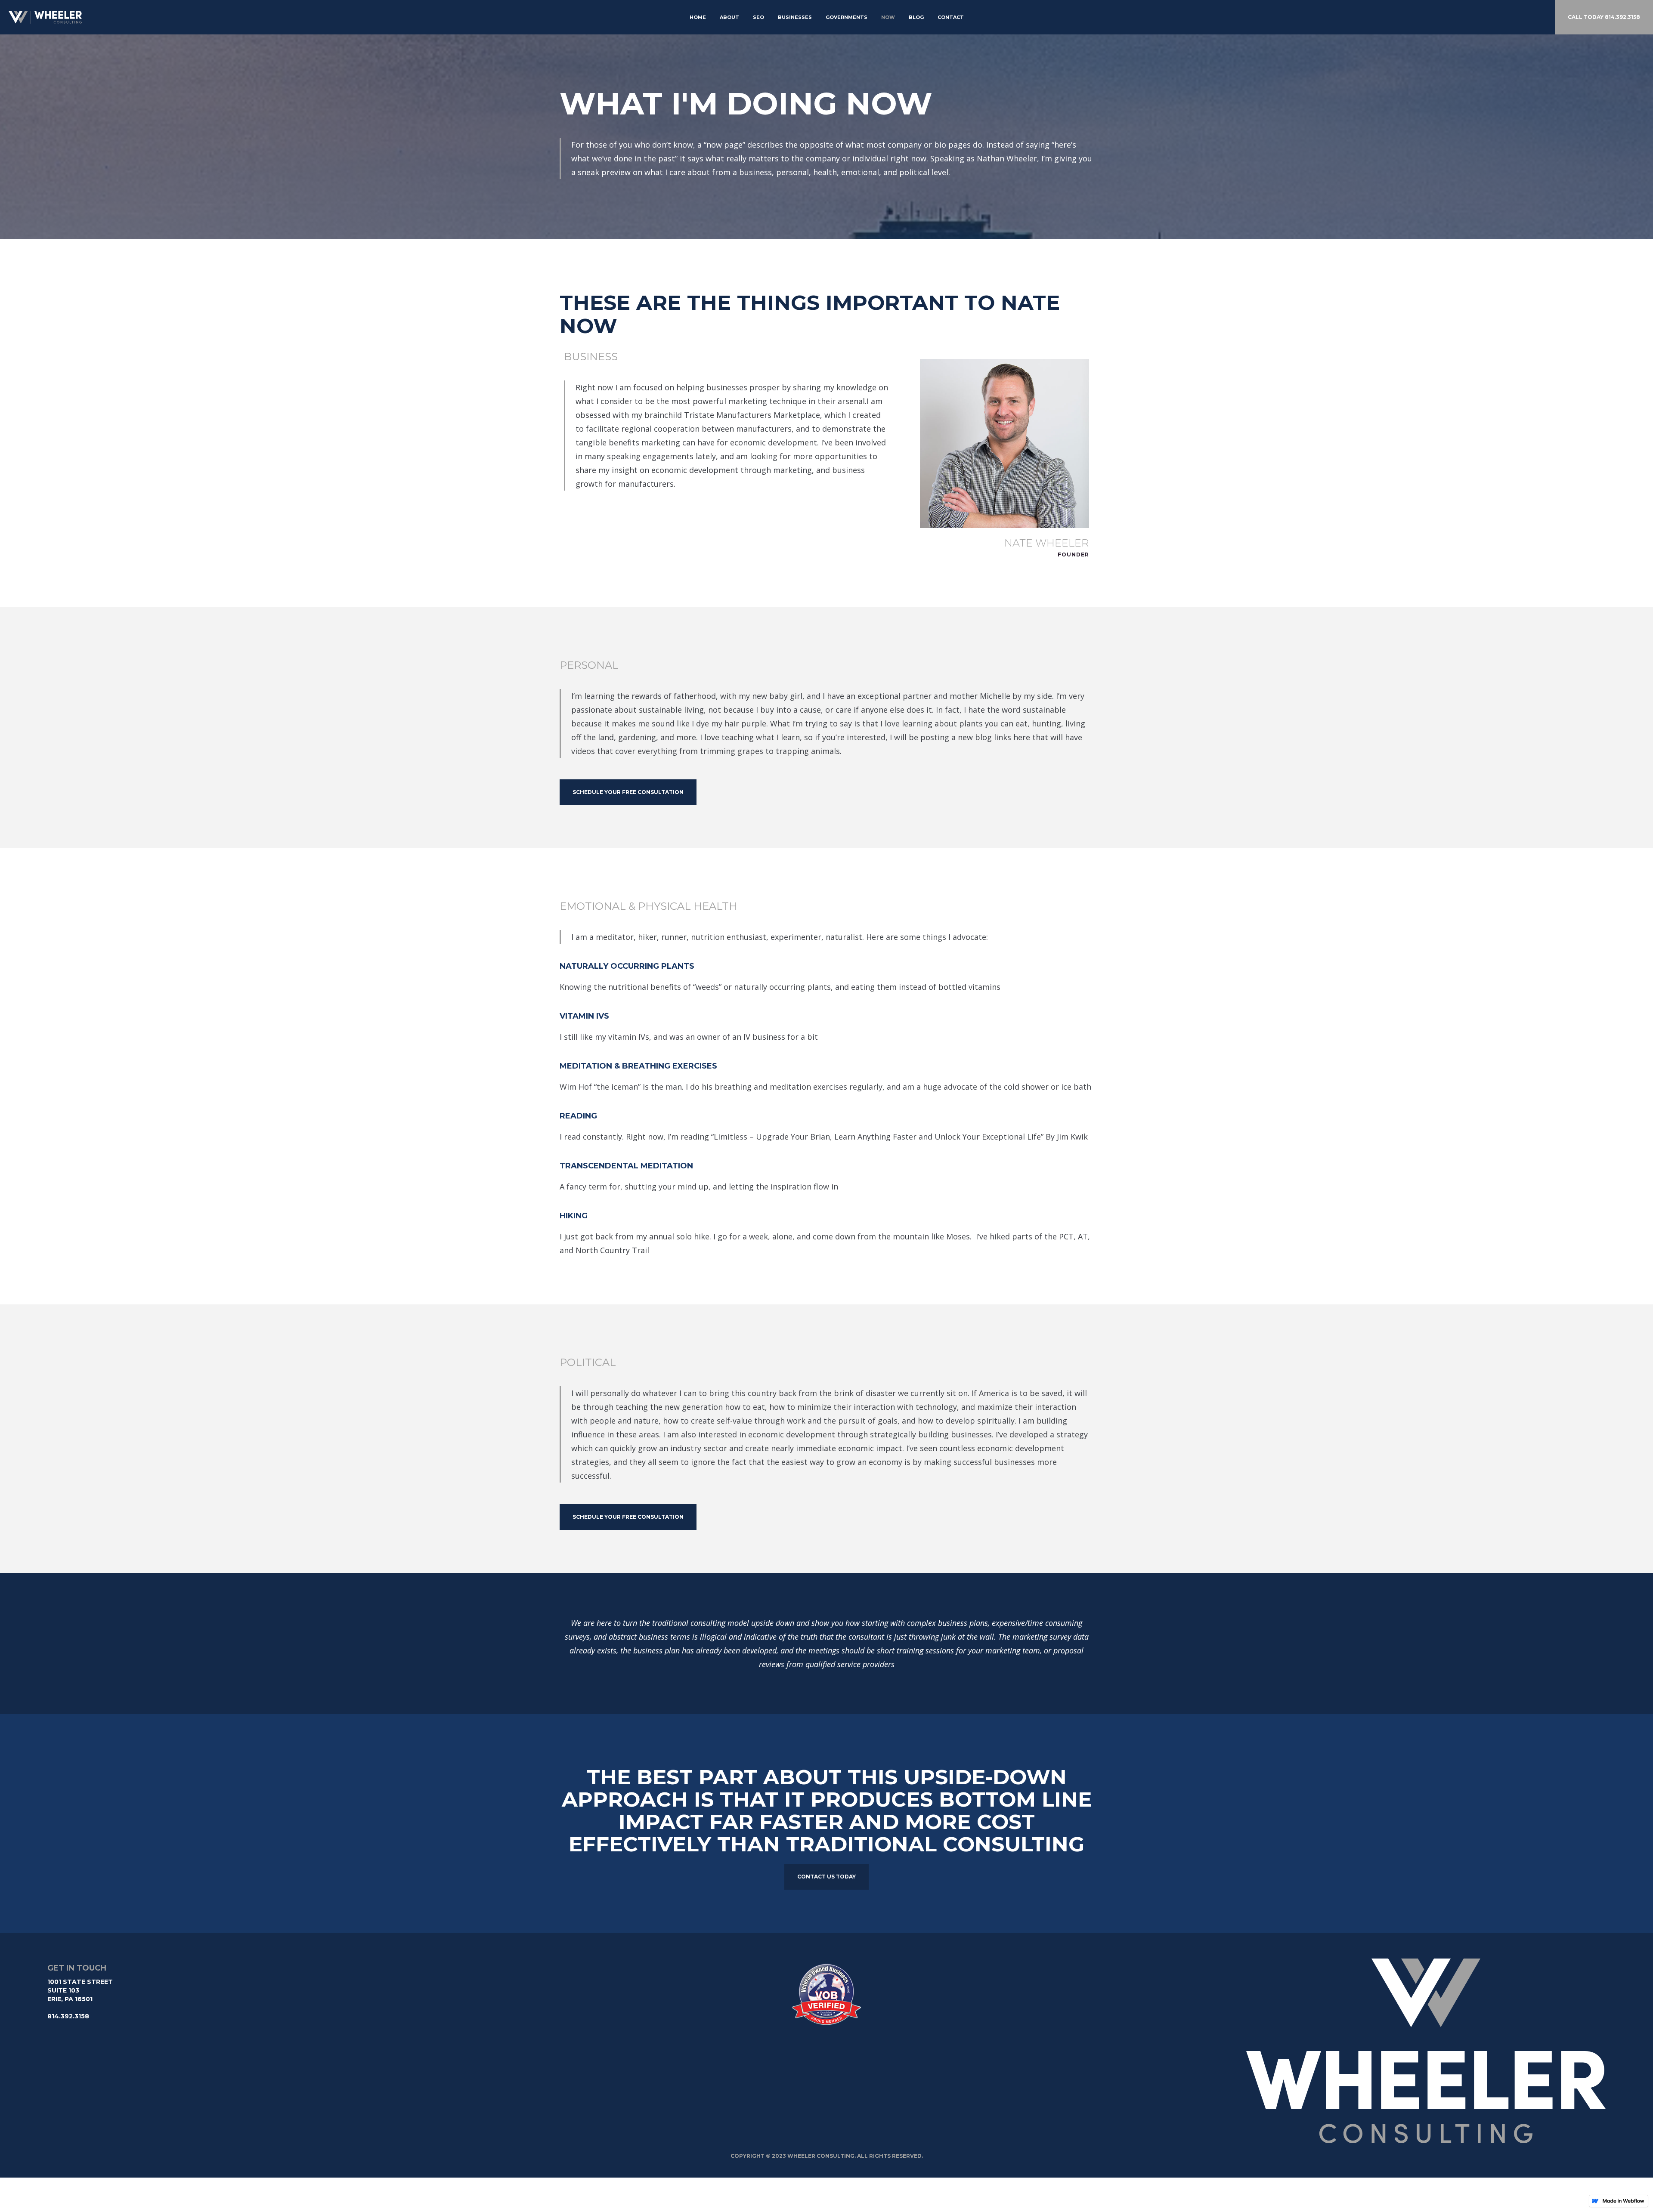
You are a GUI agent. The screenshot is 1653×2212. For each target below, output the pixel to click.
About (729, 17)
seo (758, 17)
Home (698, 17)
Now (888, 17)
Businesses (795, 17)
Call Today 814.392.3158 (1604, 17)
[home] (37, 17)
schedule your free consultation (628, 792)
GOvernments (847, 17)
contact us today (826, 1877)
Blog (916, 17)
